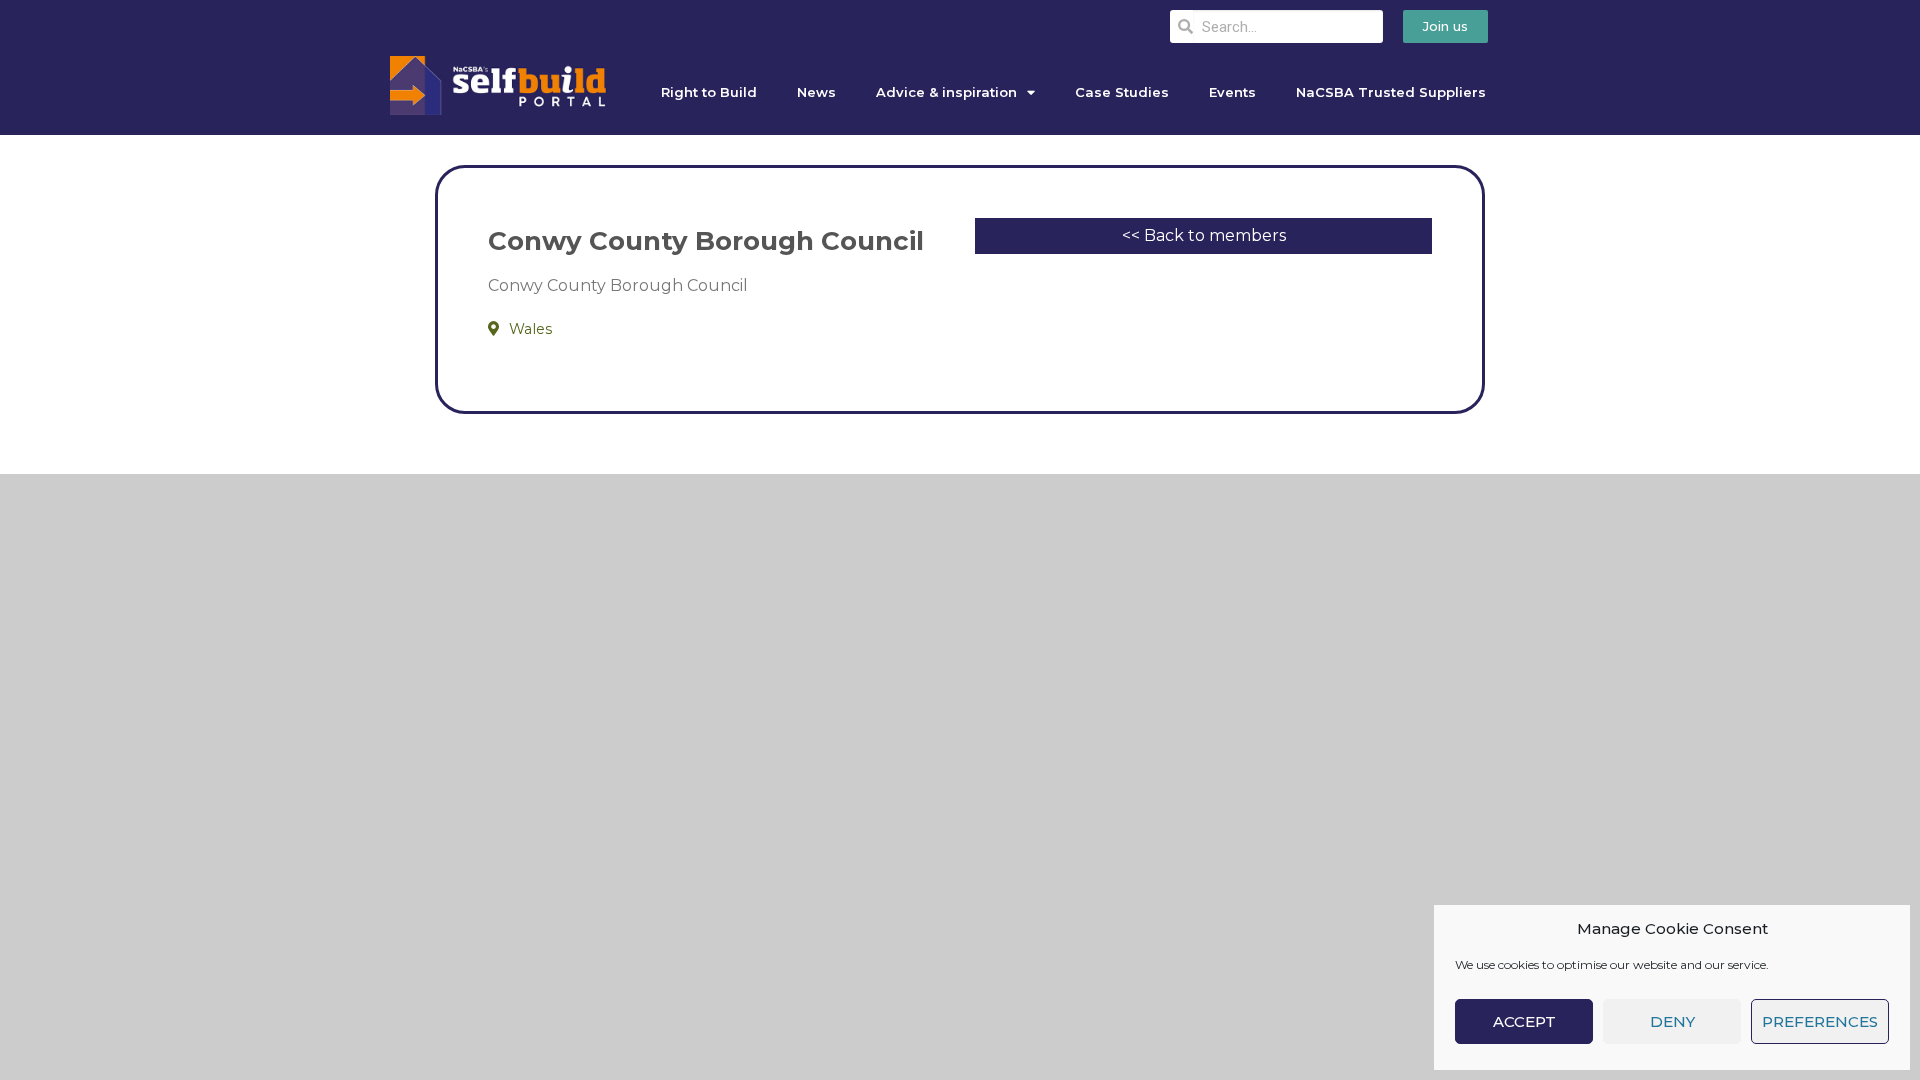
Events (1232, 92)
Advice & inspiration (946, 92)
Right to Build (709, 92)
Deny (1672, 1021)
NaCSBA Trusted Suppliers (1391, 92)
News (816, 92)
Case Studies (1122, 92)
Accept (1524, 1021)
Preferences (1820, 1021)
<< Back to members (1204, 235)
